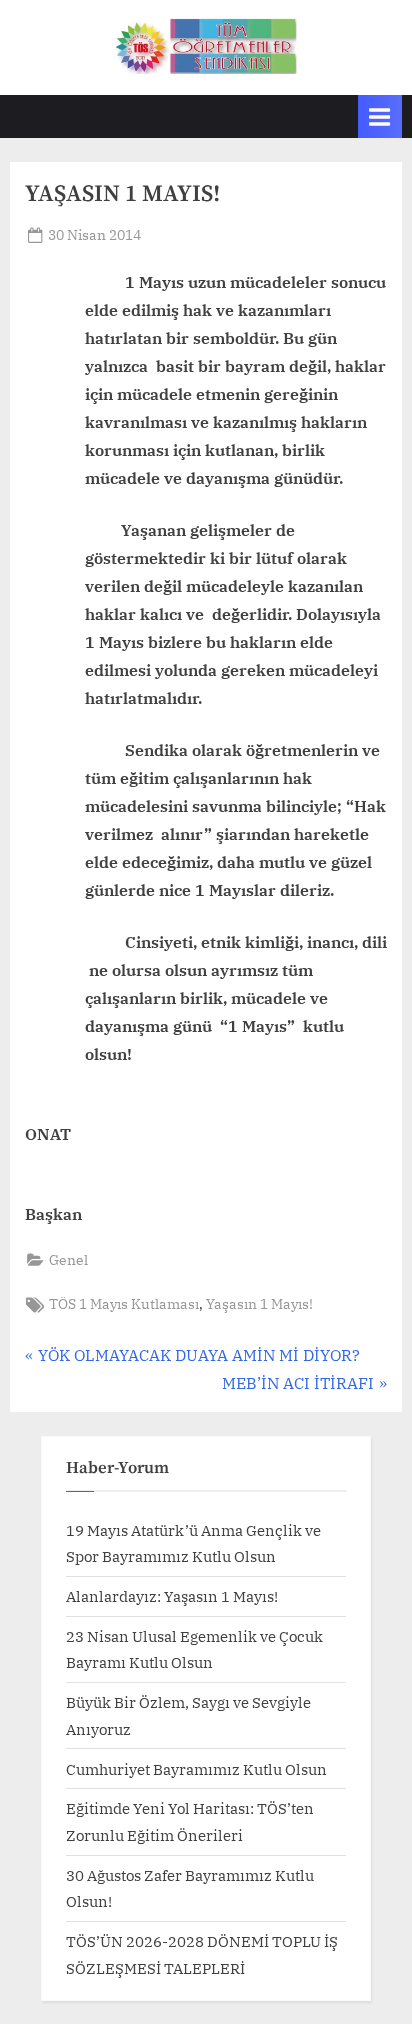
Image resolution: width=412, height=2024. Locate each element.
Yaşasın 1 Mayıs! (259, 1304)
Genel (68, 1260)
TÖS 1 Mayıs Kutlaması (124, 1304)
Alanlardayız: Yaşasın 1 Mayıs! (172, 1596)
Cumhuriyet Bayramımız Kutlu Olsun (196, 1769)
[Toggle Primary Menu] (380, 116)
